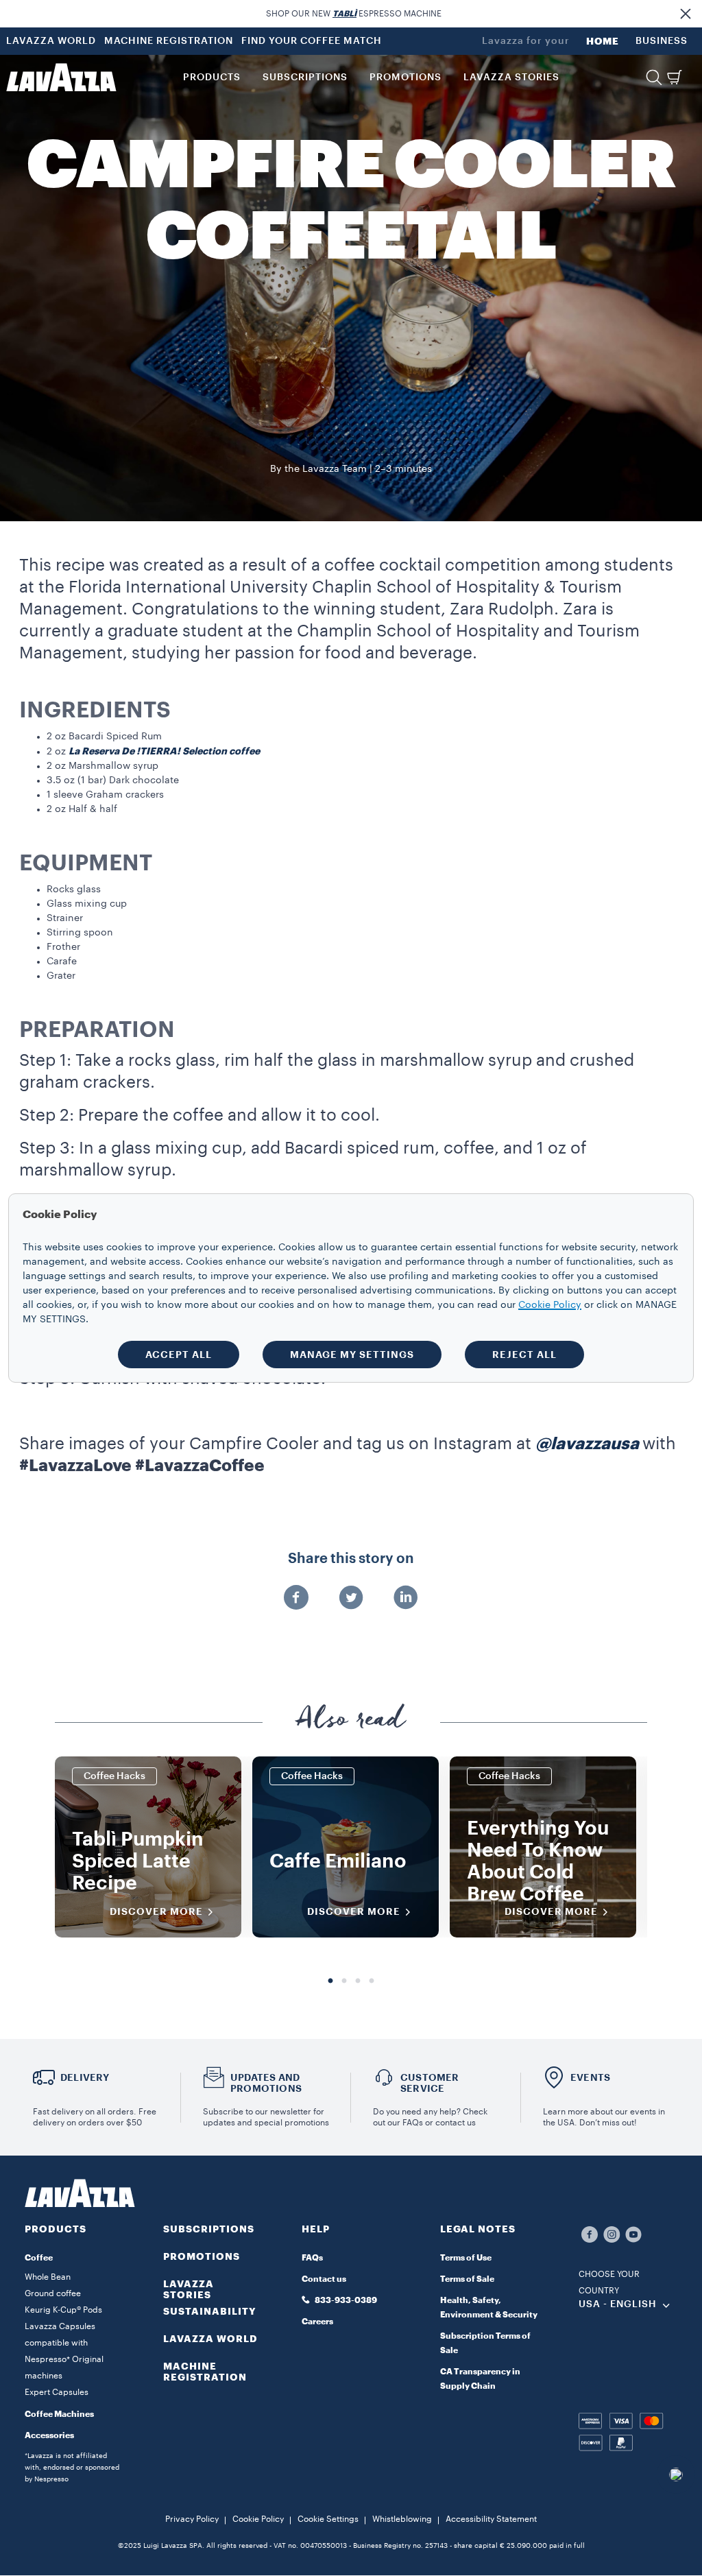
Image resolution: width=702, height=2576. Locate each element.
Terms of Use (466, 2258)
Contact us (324, 2279)
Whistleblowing (402, 2519)
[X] (351, 1599)
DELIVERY (85, 2077)
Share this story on (351, 1559)
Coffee (39, 2258)
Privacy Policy (192, 2519)
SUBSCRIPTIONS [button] (305, 77)
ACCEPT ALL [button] (179, 1355)
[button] (686, 14)
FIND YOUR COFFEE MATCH (312, 41)
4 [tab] (372, 1981)
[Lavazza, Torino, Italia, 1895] (61, 77)
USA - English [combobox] (618, 2304)
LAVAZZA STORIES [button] (511, 77)
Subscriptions (209, 2229)
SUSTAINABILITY (210, 2311)
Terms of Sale (467, 2279)
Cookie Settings (328, 2519)
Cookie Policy (258, 2519)
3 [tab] (358, 1981)
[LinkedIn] (406, 1599)
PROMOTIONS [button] (406, 77)
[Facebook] (296, 1599)
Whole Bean (48, 2277)
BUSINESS (662, 41)
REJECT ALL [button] (524, 1355)
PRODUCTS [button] (212, 77)
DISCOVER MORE (156, 1911)
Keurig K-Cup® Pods (63, 2310)
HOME (603, 41)
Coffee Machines (59, 2414)
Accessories (49, 2435)
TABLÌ (344, 14)
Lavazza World (210, 2339)
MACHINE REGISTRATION (169, 41)
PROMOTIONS (202, 2256)
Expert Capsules (57, 2392)
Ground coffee (53, 2293)
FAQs (312, 2258)
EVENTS (590, 2077)
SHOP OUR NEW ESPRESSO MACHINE (354, 14)
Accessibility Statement (491, 2519)
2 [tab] (344, 1981)
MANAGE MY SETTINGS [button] (352, 1355)
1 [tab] (330, 1981)
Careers (317, 2322)
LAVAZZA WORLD (51, 41)
